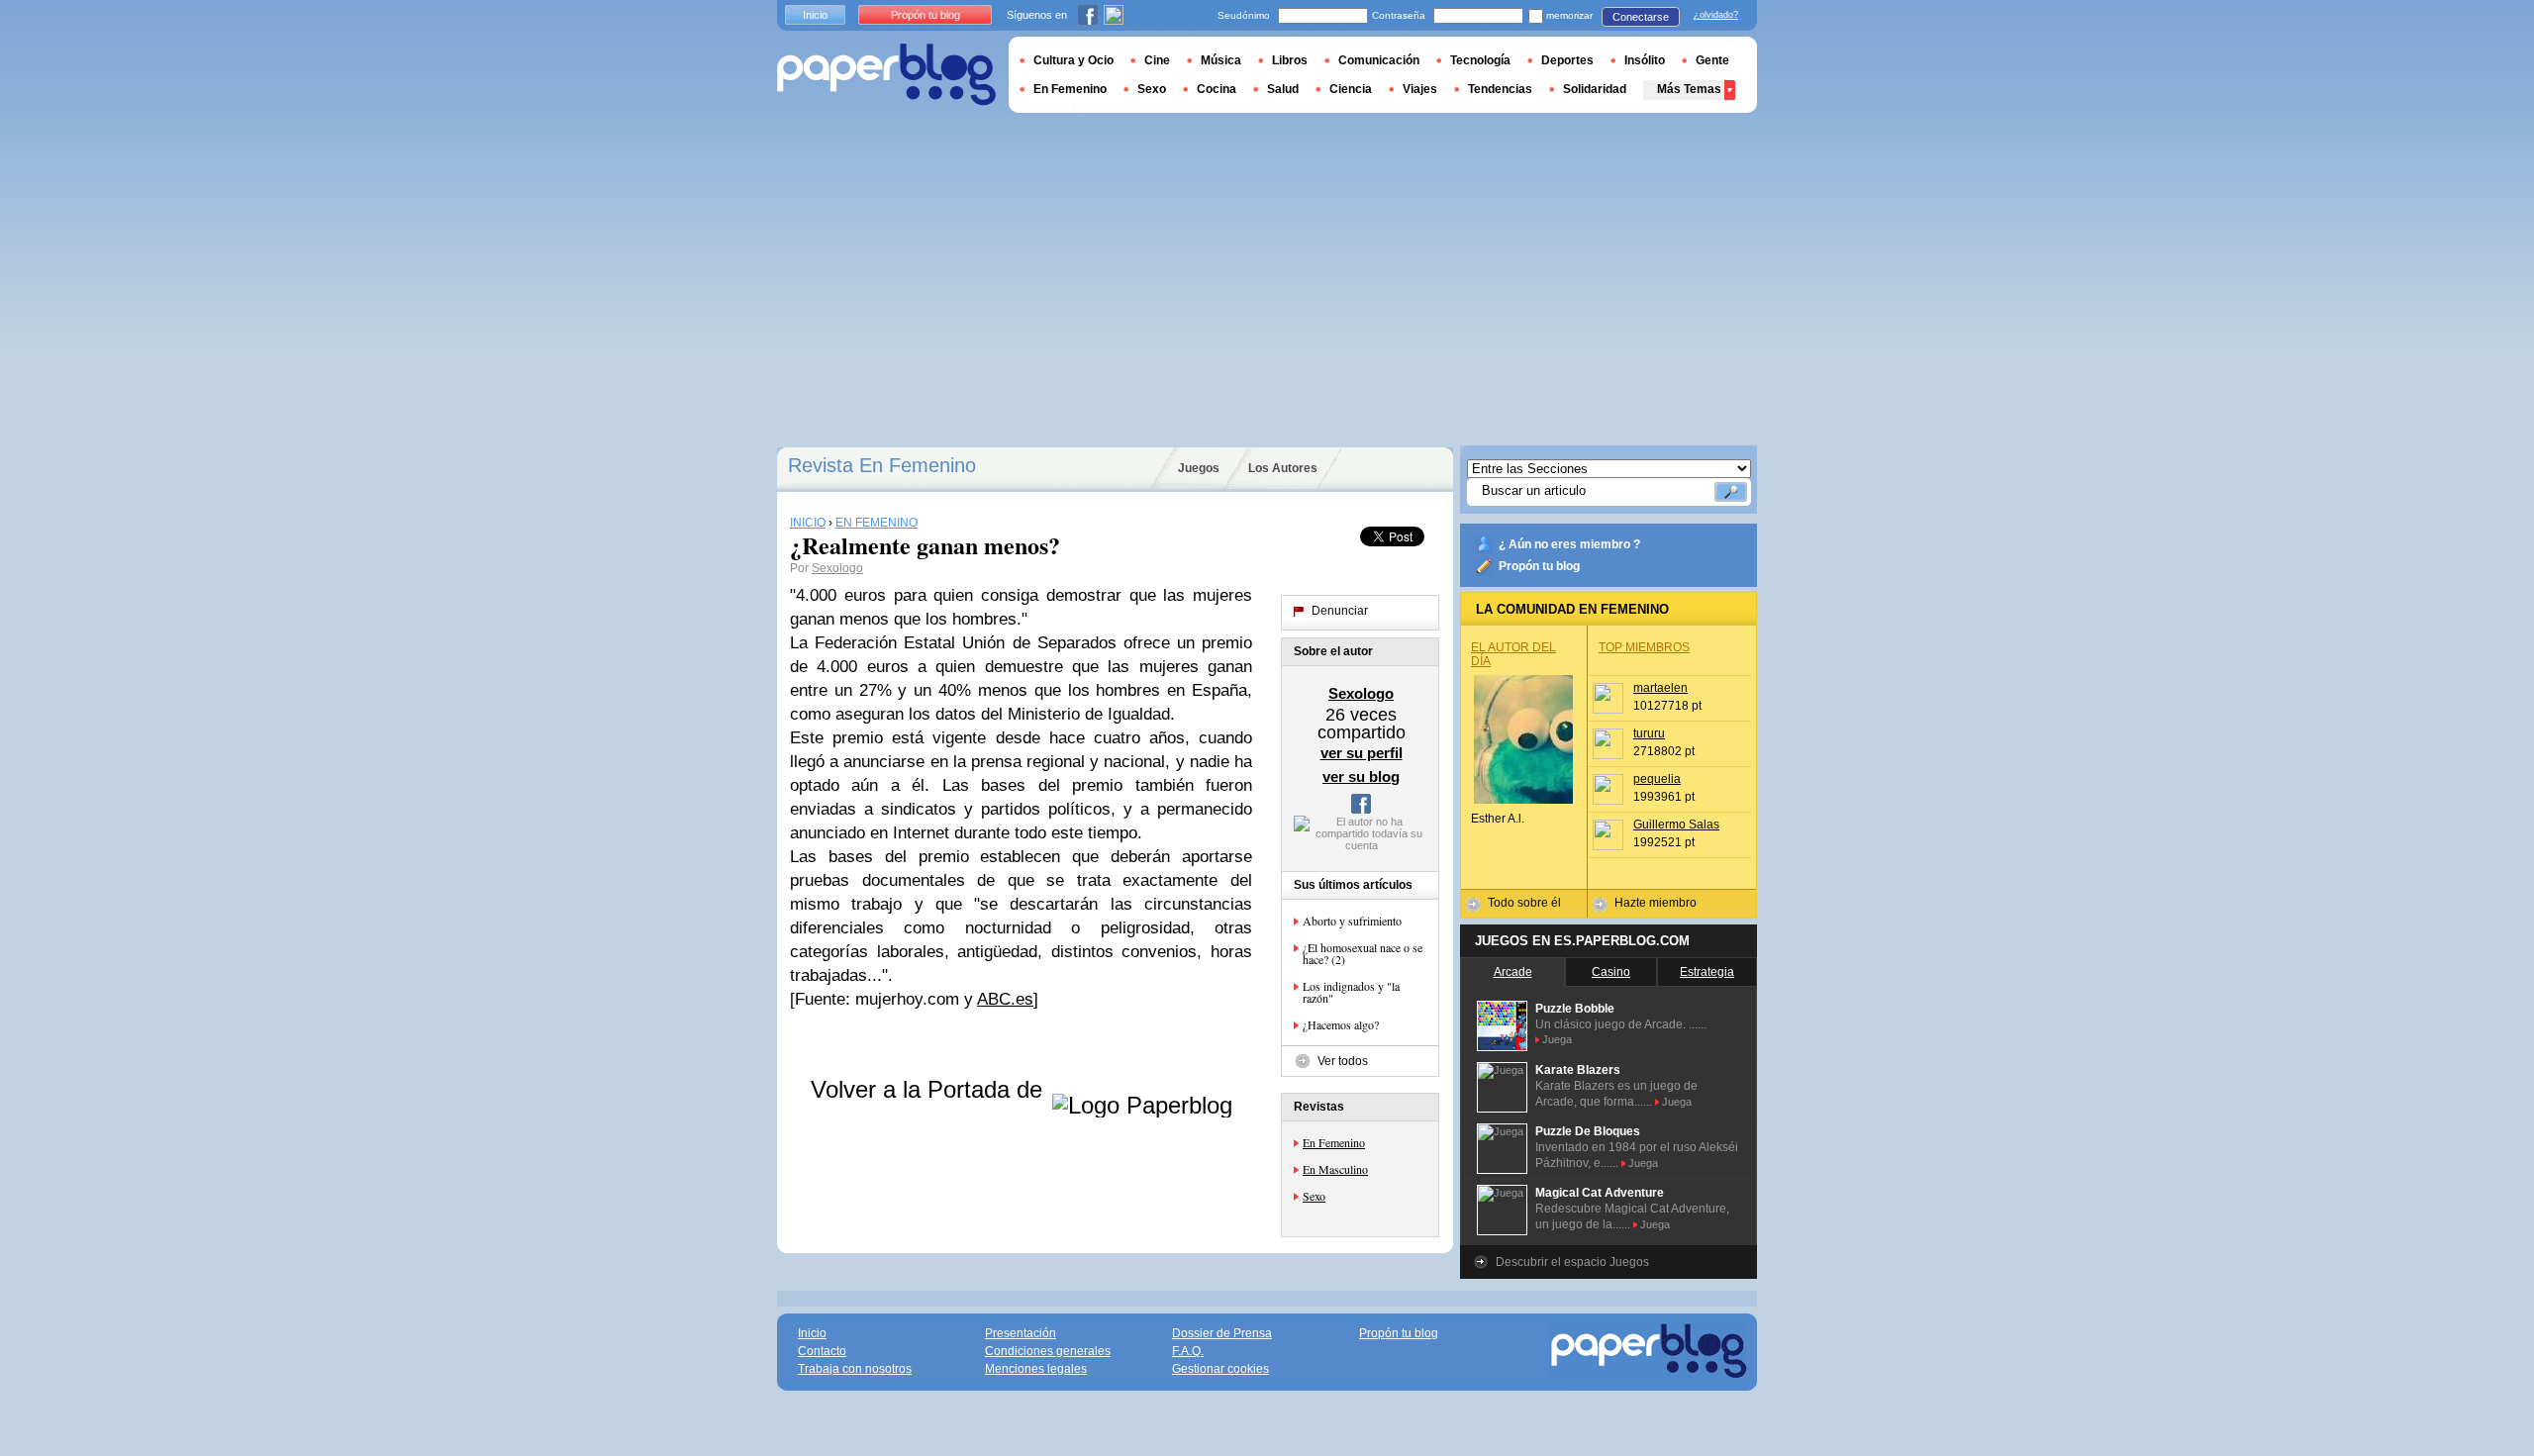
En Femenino (1334, 1142)
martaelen (1660, 688)
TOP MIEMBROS (1644, 647)
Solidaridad (1595, 89)
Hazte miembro (1656, 903)
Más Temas (1689, 89)
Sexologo (837, 568)
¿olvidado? (1716, 15)
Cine (1157, 60)
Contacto (822, 1351)
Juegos (1199, 468)
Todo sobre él (1524, 903)
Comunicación (1379, 60)
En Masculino (1335, 1169)
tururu (1649, 733)
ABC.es (1005, 999)
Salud (1283, 89)
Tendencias (1500, 89)
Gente (1712, 60)
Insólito (1645, 60)
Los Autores (1283, 468)
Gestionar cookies (1220, 1369)
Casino (1611, 972)
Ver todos (1343, 1061)
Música (1221, 60)
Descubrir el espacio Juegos (1572, 1262)
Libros (1290, 60)
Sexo (1314, 1196)
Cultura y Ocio (1073, 60)
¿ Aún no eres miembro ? (1569, 544)
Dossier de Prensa (1222, 1333)
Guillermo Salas (1676, 825)
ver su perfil (1362, 753)
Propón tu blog (1539, 566)
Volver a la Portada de (930, 1089)
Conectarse (1641, 17)
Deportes (1567, 60)
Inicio (815, 15)
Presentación (1021, 1333)
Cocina (1217, 89)
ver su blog (1361, 777)
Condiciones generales (1048, 1351)
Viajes (1420, 89)
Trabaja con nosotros (855, 1369)
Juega (1557, 1039)
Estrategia (1707, 972)
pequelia (1657, 779)
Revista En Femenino (882, 465)
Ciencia (1351, 89)
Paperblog (886, 75)
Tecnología (1480, 60)
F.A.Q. (1188, 1351)
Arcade (1513, 972)
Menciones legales (1036, 1369)
